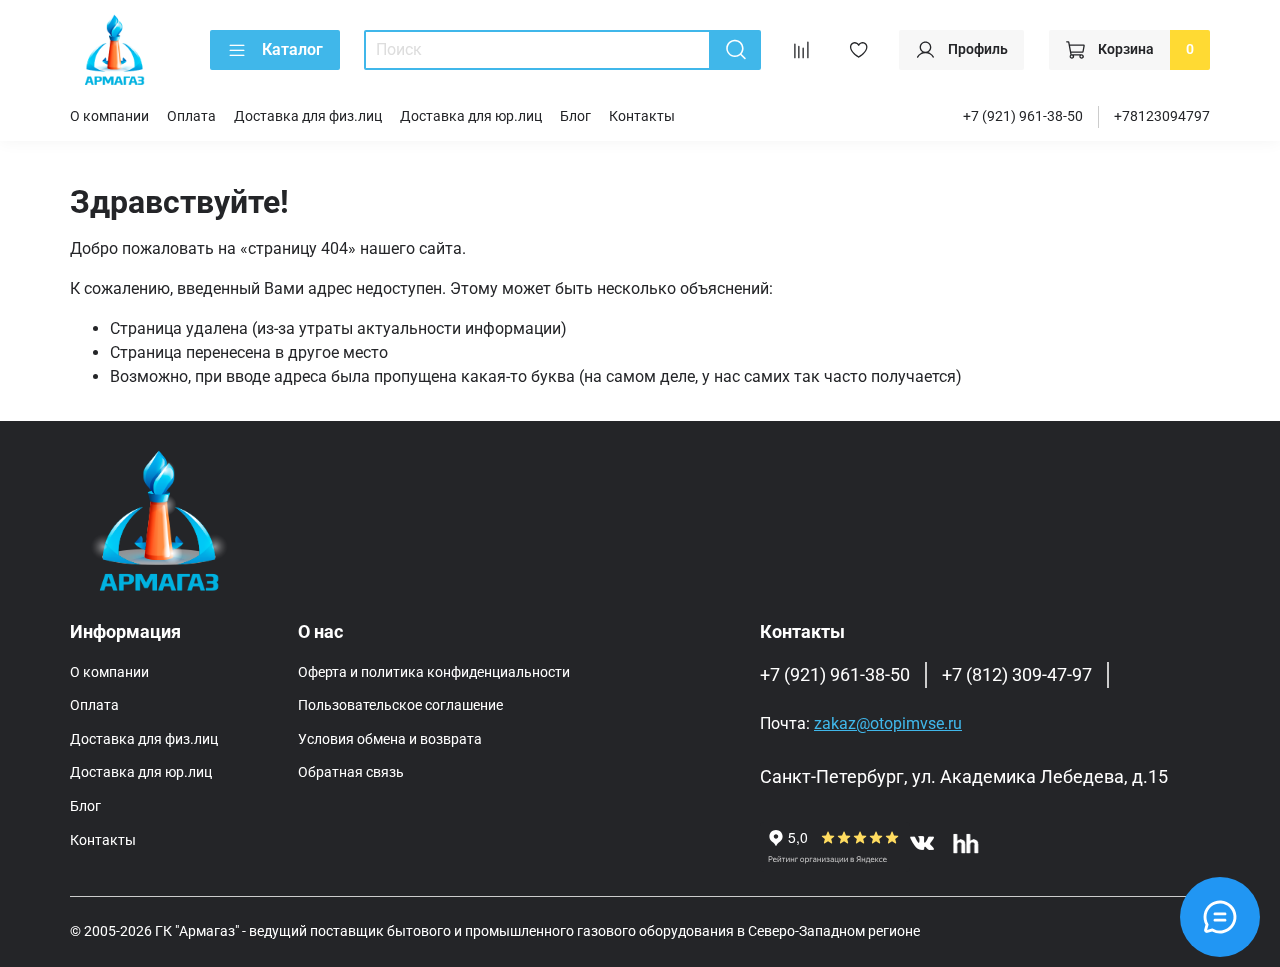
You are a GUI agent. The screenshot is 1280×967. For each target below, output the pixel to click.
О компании (109, 116)
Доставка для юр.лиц (471, 116)
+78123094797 (1162, 116)
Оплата (191, 116)
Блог (575, 116)
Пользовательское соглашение (400, 705)
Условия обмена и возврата (390, 739)
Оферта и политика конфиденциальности (434, 672)
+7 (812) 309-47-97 (1017, 675)
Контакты (642, 116)
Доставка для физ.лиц (308, 116)
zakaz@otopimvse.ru (888, 723)
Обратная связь (351, 772)
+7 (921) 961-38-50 (1023, 116)
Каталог (292, 49)
